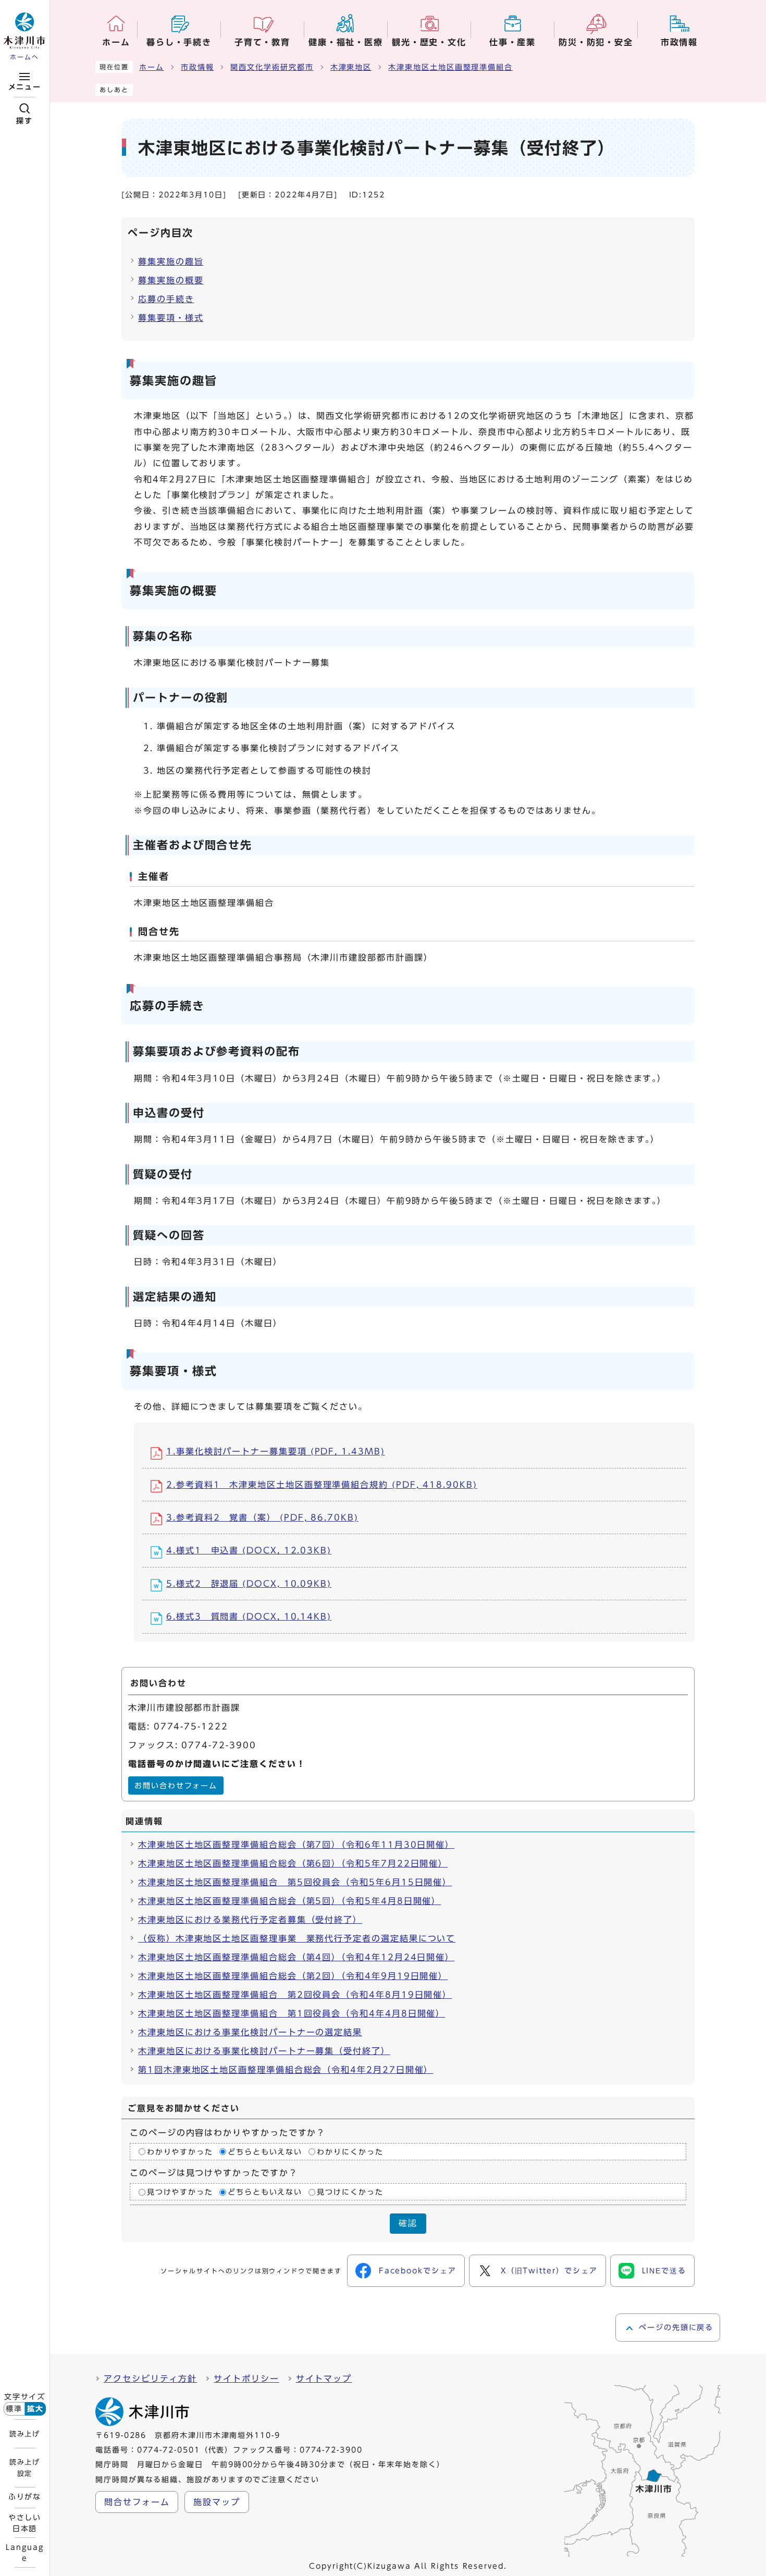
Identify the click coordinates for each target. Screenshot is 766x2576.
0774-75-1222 (191, 1726)
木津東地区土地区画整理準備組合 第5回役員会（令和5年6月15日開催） (295, 1882)
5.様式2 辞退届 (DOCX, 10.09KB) (249, 1584)
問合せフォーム (137, 2502)
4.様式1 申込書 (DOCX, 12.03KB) (249, 1550)
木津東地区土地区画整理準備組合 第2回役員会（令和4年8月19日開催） (295, 1995)
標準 (14, 2409)
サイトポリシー (246, 2379)
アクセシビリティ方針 (150, 2379)
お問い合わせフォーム (176, 1786)
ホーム (152, 67)
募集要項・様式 (171, 318)
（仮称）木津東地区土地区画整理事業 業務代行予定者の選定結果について (297, 1938)
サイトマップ (324, 2379)
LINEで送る (664, 2271)
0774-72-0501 (169, 2450)
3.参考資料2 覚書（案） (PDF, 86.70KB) (262, 1517)
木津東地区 (351, 67)
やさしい (25, 2523)
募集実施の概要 (171, 280)
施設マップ (217, 2502)
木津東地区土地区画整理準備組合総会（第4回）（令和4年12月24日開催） (296, 1957)
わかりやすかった (180, 2152)
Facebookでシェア (418, 2271)
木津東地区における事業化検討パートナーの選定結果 (250, 2032)
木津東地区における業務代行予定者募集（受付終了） (250, 1920)
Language (24, 2553)
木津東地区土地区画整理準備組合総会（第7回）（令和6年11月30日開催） (296, 1845)
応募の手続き (166, 299)
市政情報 (197, 67)
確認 (408, 2223)
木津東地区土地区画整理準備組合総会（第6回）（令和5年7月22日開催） (293, 1863)
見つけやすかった (180, 2192)
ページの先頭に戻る (676, 2328)
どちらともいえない (265, 2152)
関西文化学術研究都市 (272, 67)
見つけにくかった (350, 2192)
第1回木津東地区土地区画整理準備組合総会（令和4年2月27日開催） (286, 2070)
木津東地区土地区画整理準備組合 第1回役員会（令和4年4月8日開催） (292, 2013)
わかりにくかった (350, 2152)
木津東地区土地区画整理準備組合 (450, 67)
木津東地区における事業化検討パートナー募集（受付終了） (264, 2051)
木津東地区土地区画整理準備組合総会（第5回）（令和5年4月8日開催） (289, 1901)
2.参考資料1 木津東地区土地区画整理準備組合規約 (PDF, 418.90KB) (322, 1485)
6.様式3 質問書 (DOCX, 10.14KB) (249, 1616)
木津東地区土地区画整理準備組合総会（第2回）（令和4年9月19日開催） (293, 1976)
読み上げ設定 (24, 2468)
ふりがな (25, 2497)
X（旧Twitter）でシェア (549, 2271)
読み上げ (24, 2434)
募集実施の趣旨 (171, 262)
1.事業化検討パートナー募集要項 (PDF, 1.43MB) (276, 1451)
